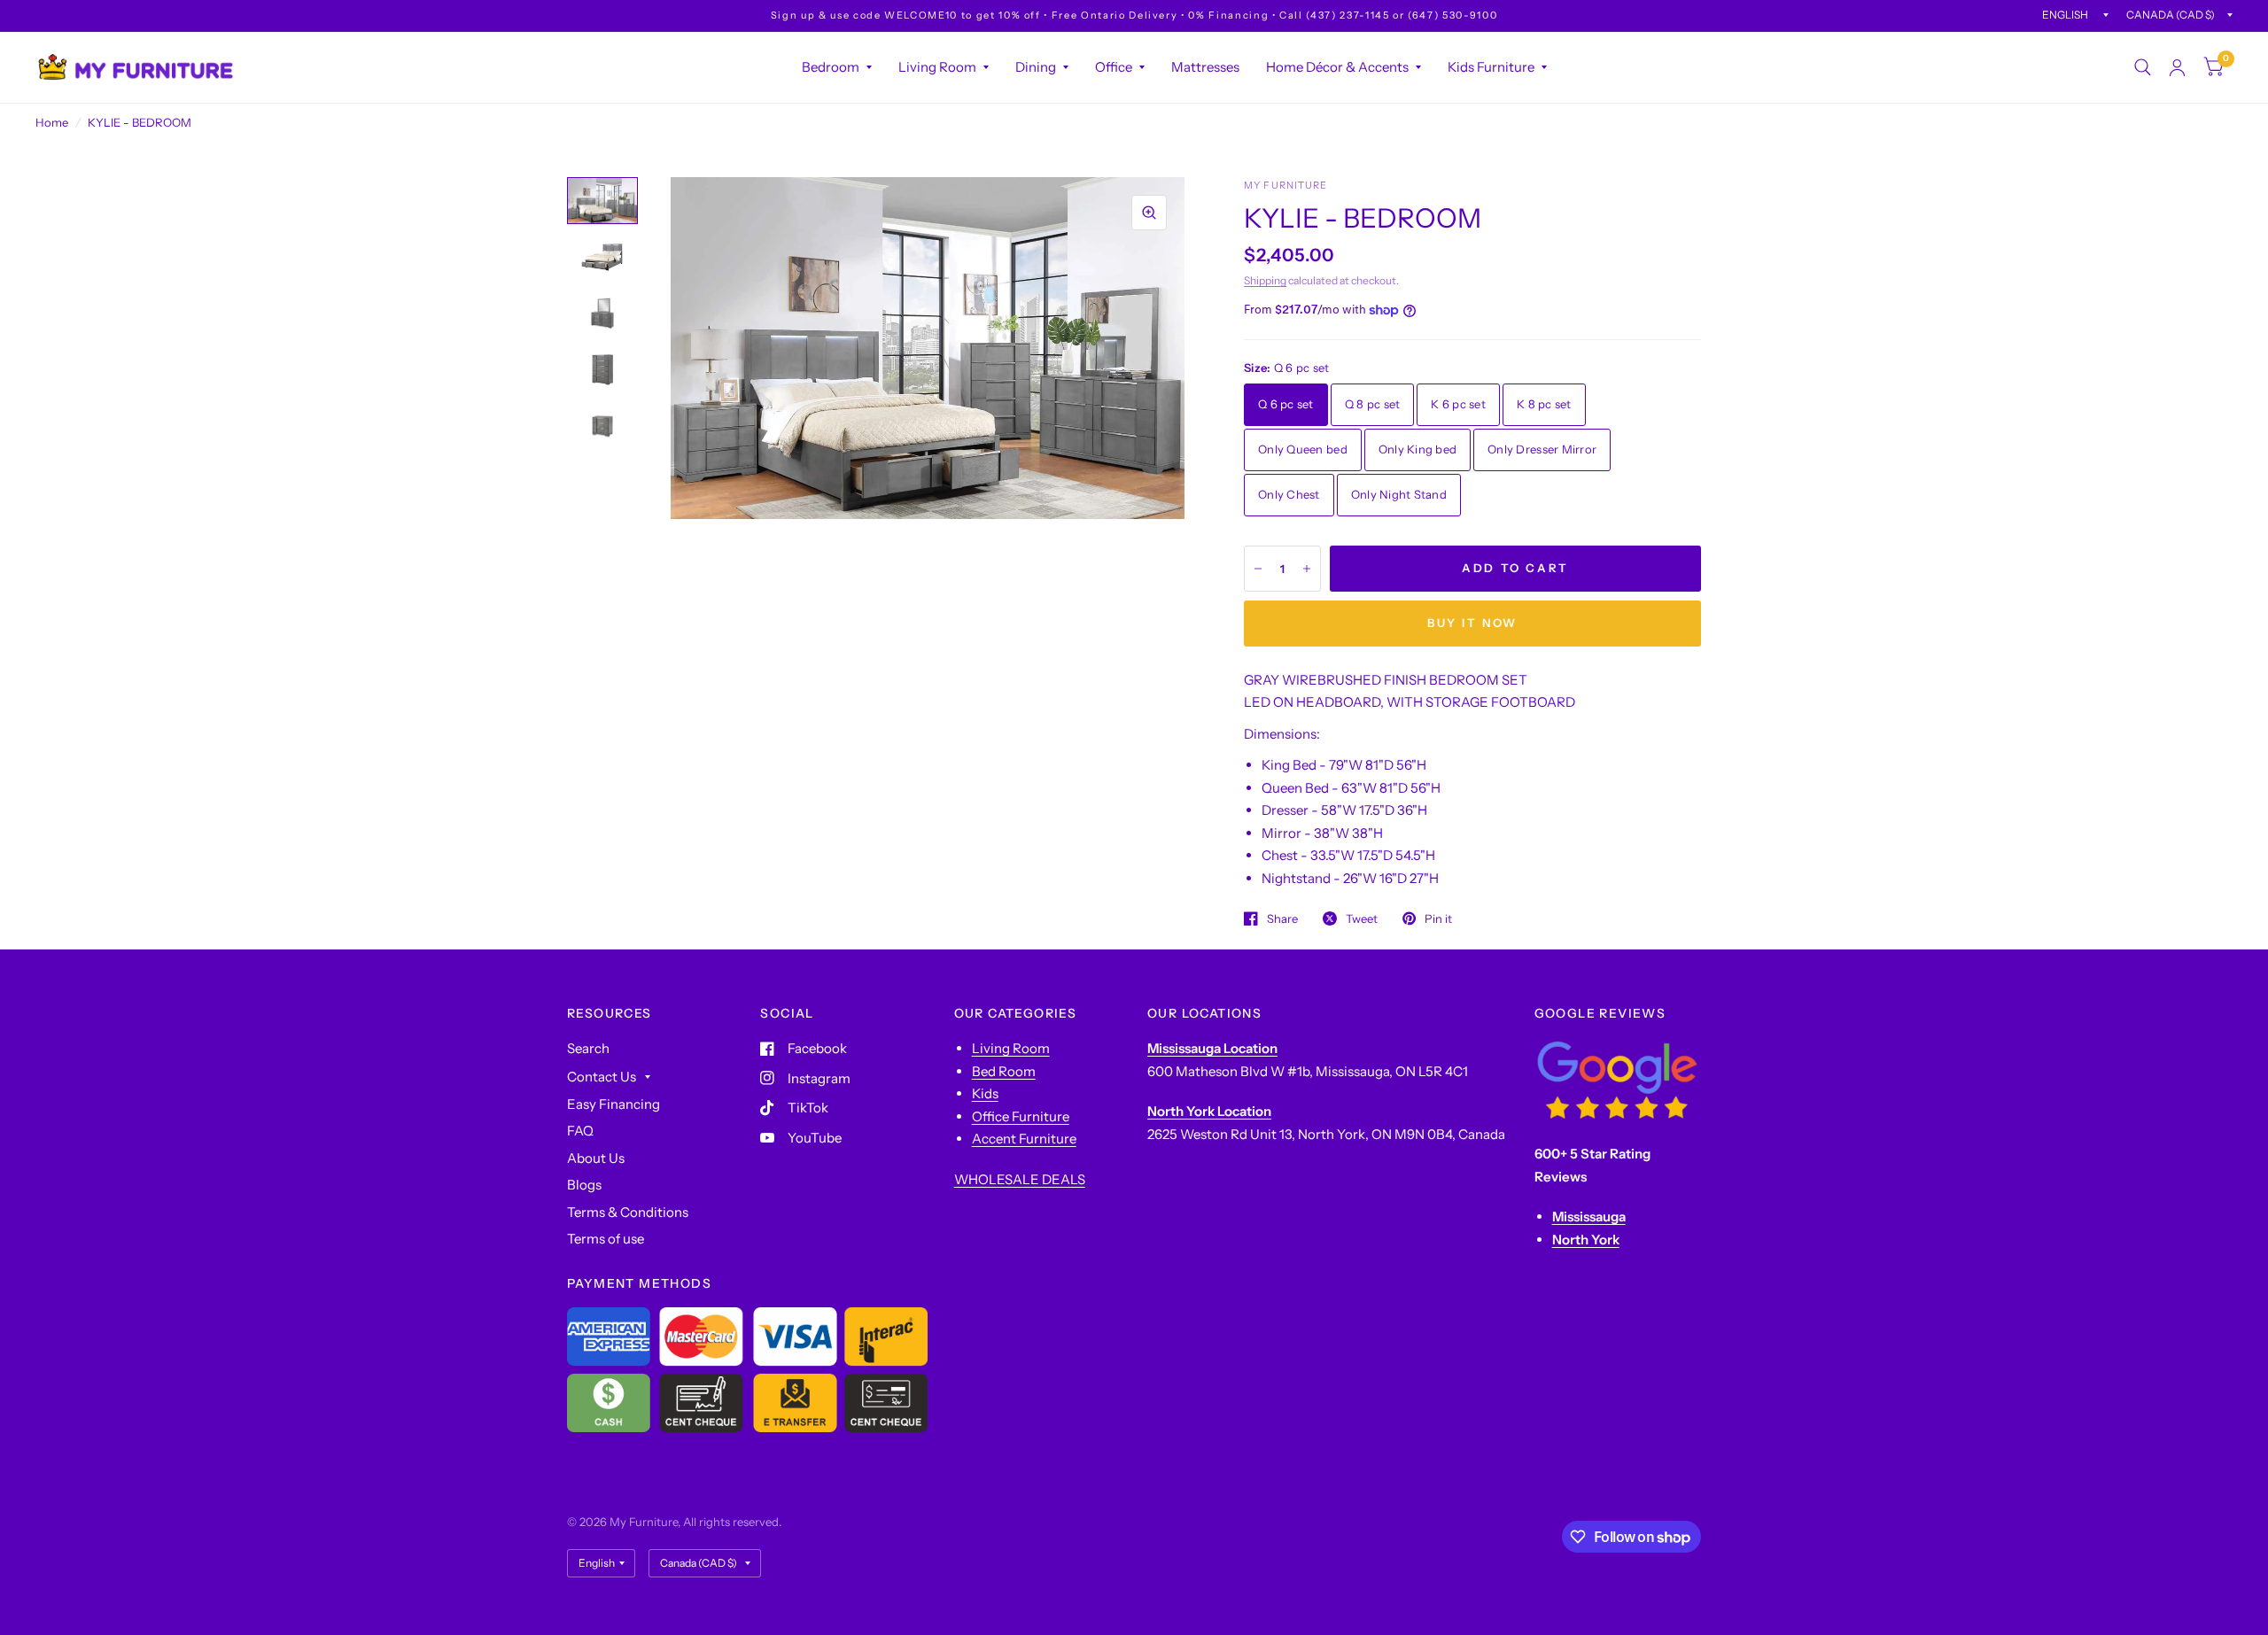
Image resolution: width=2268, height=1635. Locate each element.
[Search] (2143, 67)
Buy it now (1472, 623)
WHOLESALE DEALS (1020, 1179)
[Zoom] (1149, 213)
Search (588, 1048)
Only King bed (1417, 449)
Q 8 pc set (1373, 404)
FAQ (580, 1131)
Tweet (1362, 918)
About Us (596, 1158)
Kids (985, 1093)
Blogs (584, 1185)
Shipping (1265, 280)
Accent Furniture (1024, 1139)
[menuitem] (837, 67)
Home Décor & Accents (1337, 67)
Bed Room (1004, 1071)
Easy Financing (614, 1104)
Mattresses (1205, 67)
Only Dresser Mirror (1542, 449)
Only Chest (1289, 494)
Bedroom (831, 67)
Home (52, 122)
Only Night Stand (1399, 494)
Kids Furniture (1491, 67)
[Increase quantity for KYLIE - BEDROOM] (1307, 569)
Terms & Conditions (628, 1212)
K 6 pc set (1458, 404)
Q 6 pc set (1286, 404)
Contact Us (602, 1077)
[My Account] (2177, 67)
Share (1282, 918)
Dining (1036, 67)
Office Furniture (1021, 1116)
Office (1114, 67)
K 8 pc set (1544, 404)
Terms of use (606, 1239)
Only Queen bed (1303, 449)
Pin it (1438, 918)
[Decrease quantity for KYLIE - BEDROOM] (1258, 569)
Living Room (937, 67)
